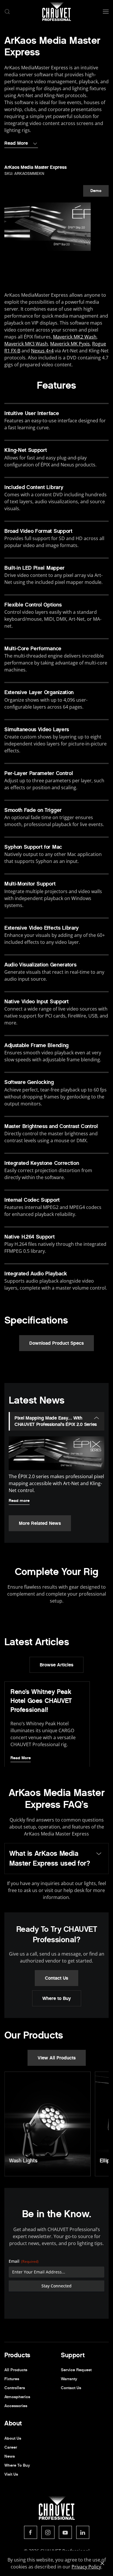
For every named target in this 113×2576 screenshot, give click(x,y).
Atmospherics (17, 2397)
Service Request (76, 2370)
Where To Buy (17, 2465)
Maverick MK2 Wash (75, 337)
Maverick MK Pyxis (70, 344)
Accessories (16, 2406)
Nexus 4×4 (42, 351)
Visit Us (11, 2474)
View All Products (57, 2058)
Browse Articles (57, 1665)
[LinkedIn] (83, 2532)
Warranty (69, 2379)
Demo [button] (96, 191)
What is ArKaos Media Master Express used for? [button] (50, 1858)
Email (24, 2261)
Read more (19, 1501)
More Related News (40, 1523)
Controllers (15, 2388)
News (10, 2456)
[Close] (102, 2563)
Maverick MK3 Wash (26, 344)
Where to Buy (57, 1998)
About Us (13, 2438)
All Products (16, 2370)
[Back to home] (57, 12)
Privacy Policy (86, 2567)
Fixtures (12, 2379)
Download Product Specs (57, 1343)
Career (11, 2447)
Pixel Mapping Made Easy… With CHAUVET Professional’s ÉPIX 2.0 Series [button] (56, 1421)
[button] (7, 12)
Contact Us (57, 1978)
